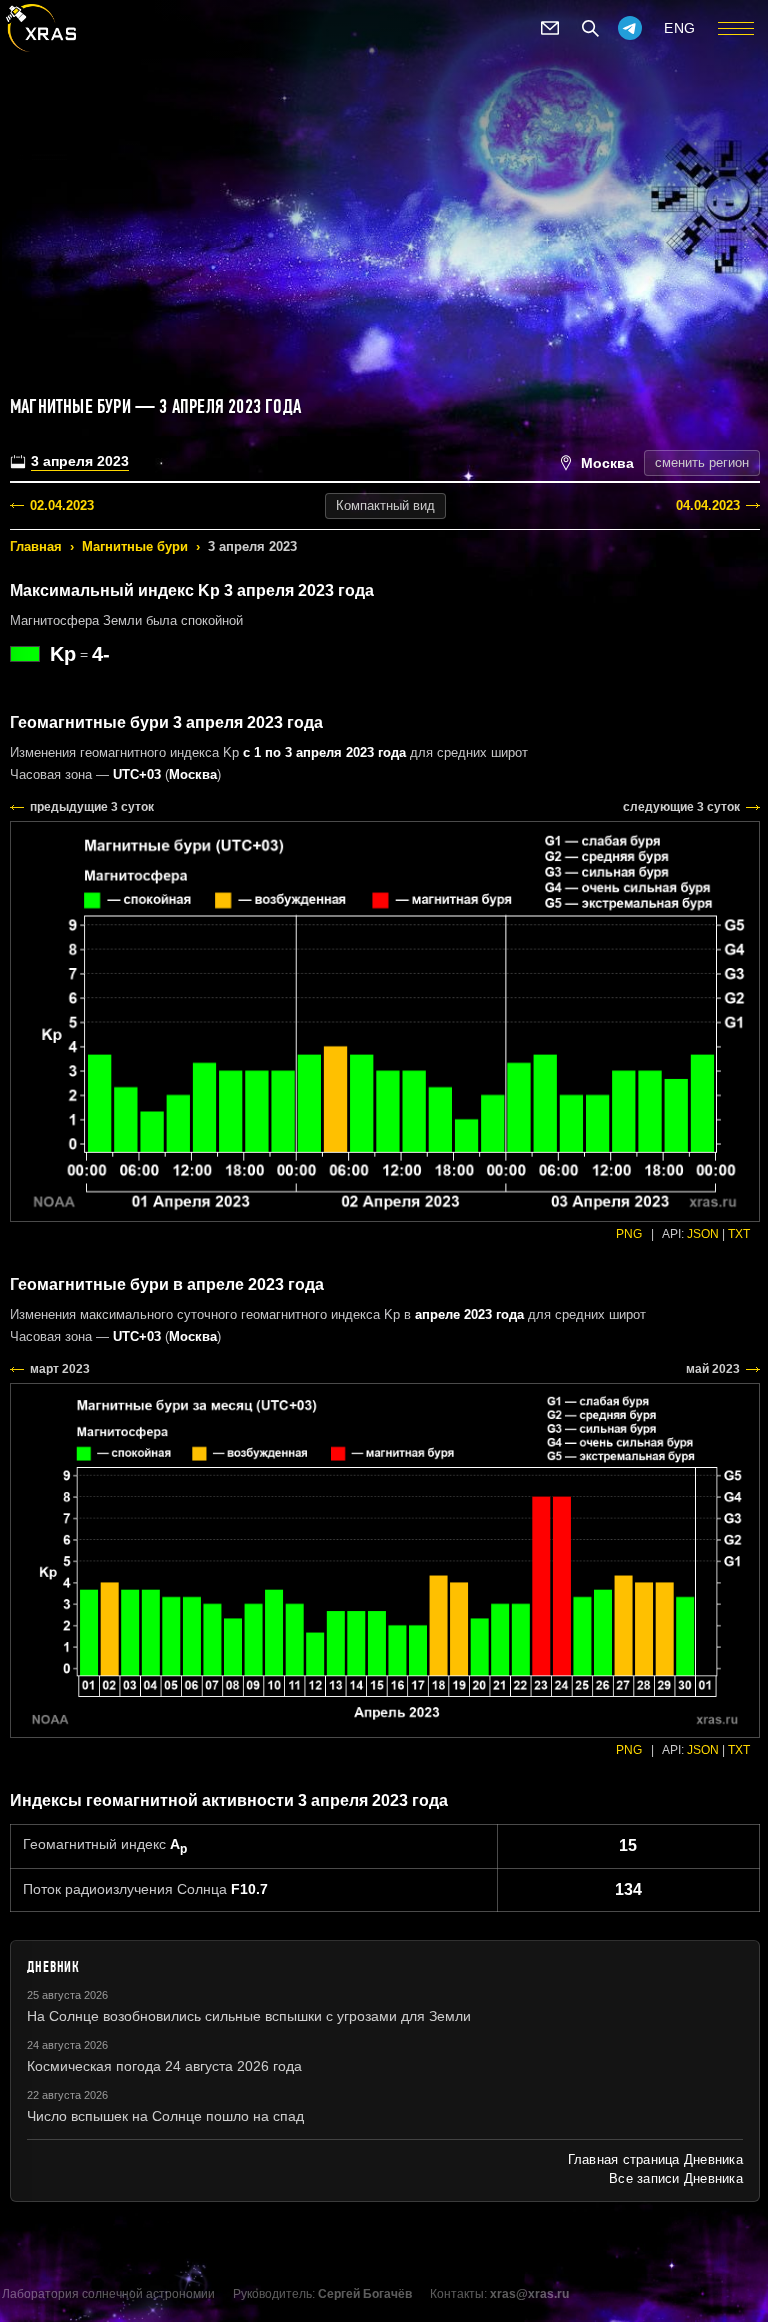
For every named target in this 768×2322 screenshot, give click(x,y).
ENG (680, 28)
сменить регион (702, 462)
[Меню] (736, 28)
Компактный (385, 505)
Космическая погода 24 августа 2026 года (164, 2066)
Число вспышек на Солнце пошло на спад (165, 2116)
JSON (703, 1234)
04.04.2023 (708, 505)
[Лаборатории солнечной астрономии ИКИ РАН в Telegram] (630, 28)
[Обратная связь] (550, 28)
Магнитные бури (135, 546)
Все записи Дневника (676, 2178)
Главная (36, 546)
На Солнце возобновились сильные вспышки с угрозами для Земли (249, 2016)
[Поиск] (590, 28)
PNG (629, 1234)
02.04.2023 (62, 505)
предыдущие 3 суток (92, 807)
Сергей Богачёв (365, 2294)
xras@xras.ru (529, 2294)
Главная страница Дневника (655, 2159)
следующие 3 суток (681, 807)
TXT (739, 1234)
